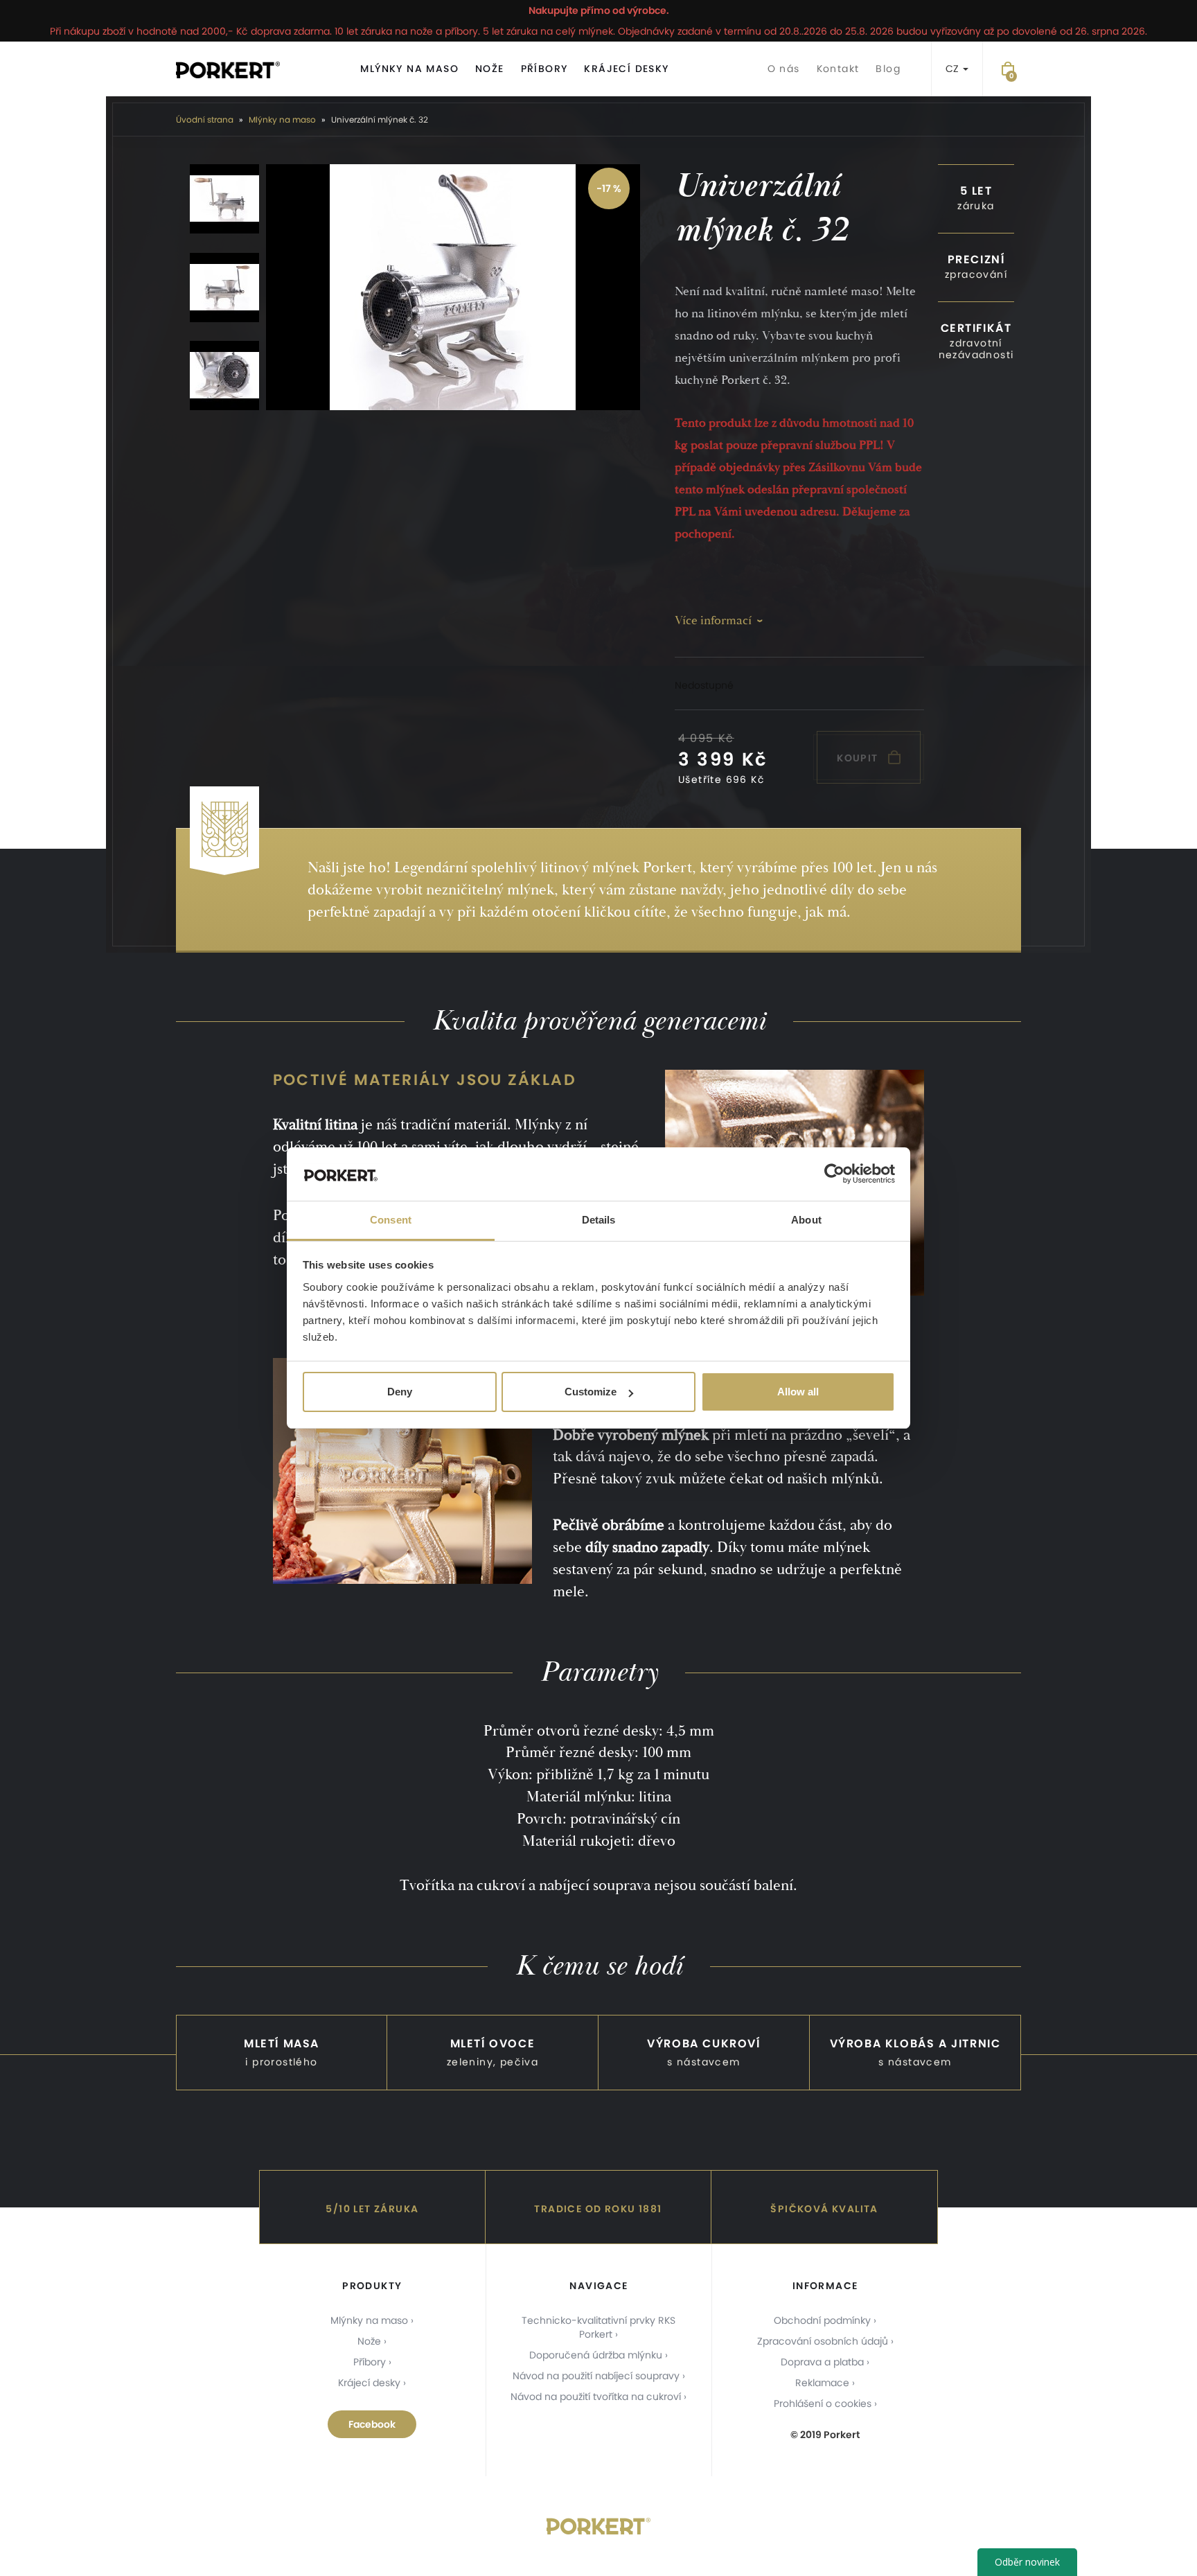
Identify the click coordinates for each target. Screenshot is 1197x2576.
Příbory (544, 69)
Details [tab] (599, 1220)
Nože (490, 69)
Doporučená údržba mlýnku (596, 2355)
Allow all (798, 1392)
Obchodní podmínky (822, 2320)
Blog (888, 69)
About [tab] (806, 1220)
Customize (591, 1392)
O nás (784, 69)
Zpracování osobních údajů (823, 2341)
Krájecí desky (626, 69)
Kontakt (838, 69)
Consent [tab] (391, 1220)
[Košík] (1008, 69)
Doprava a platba (822, 2362)
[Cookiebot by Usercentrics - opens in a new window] (834, 1174)
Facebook (372, 2424)
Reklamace (822, 2383)
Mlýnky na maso (409, 69)
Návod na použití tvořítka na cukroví (596, 2397)
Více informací (713, 620)
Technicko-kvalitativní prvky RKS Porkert (598, 2327)
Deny (400, 1392)
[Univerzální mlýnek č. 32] (453, 287)
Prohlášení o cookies (823, 2403)
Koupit (859, 758)
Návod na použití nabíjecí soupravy (596, 2376)
